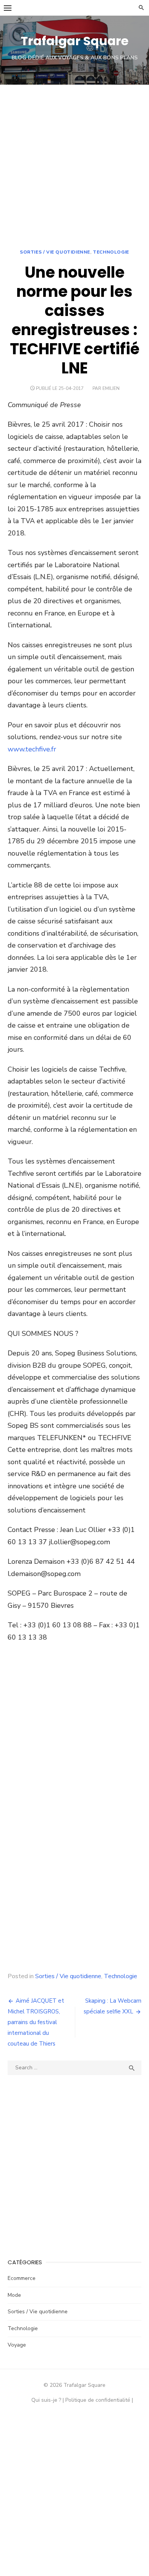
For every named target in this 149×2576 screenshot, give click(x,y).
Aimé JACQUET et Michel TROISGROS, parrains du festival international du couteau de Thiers (36, 2022)
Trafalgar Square (74, 41)
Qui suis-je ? (46, 2400)
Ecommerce (22, 2278)
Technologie (111, 252)
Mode (14, 2295)
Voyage (17, 2345)
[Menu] (8, 8)
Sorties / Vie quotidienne (55, 252)
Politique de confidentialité (98, 2400)
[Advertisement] (74, 163)
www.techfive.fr (32, 749)
